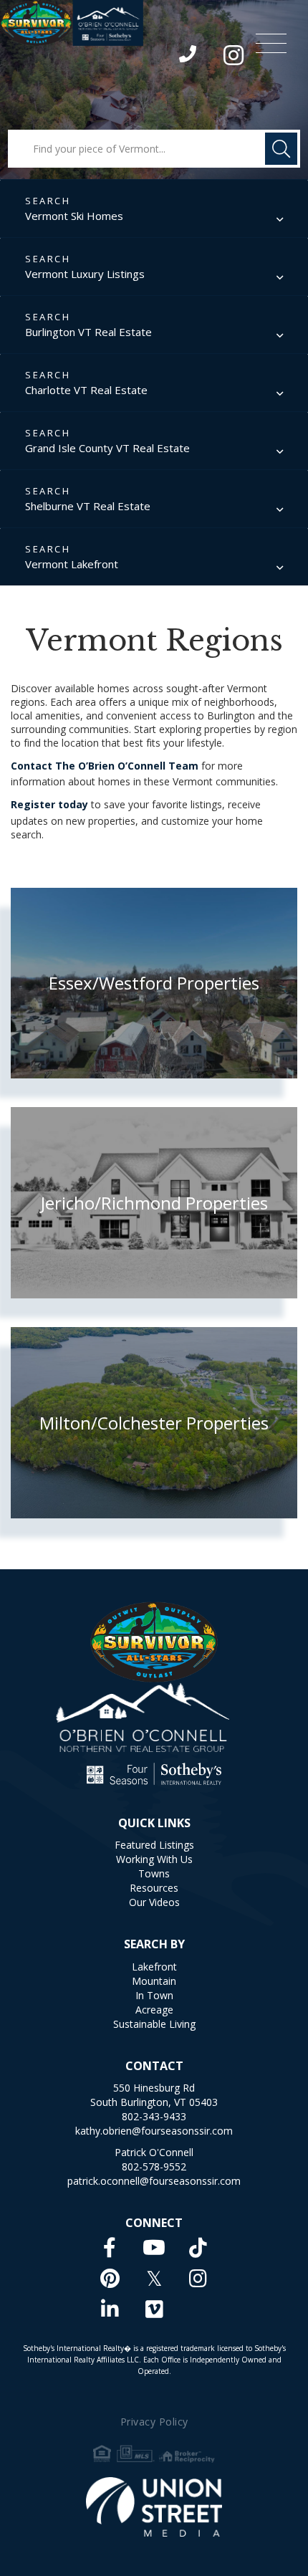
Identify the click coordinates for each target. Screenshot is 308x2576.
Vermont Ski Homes (74, 216)
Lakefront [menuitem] (154, 1967)
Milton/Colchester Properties (154, 1423)
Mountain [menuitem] (154, 1981)
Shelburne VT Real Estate (88, 506)
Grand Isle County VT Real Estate (107, 448)
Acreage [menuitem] (154, 2010)
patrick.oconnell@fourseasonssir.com (154, 2181)
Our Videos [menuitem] (154, 1902)
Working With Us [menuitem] (154, 1859)
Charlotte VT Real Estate (86, 390)
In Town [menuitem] (154, 1995)
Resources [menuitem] (154, 1888)
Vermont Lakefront (72, 564)
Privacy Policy (154, 2422)
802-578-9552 (154, 2166)
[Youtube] (154, 2247)
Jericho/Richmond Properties (154, 1203)
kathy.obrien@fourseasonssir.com (154, 2131)
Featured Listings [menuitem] (154, 1845)
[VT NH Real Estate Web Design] (154, 2507)
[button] (281, 149)
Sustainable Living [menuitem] (154, 2024)
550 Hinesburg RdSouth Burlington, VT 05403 (154, 2095)
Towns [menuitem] (154, 1873)
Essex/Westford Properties (154, 983)
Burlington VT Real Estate (88, 332)
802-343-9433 (189, 57)
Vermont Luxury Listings (85, 274)
